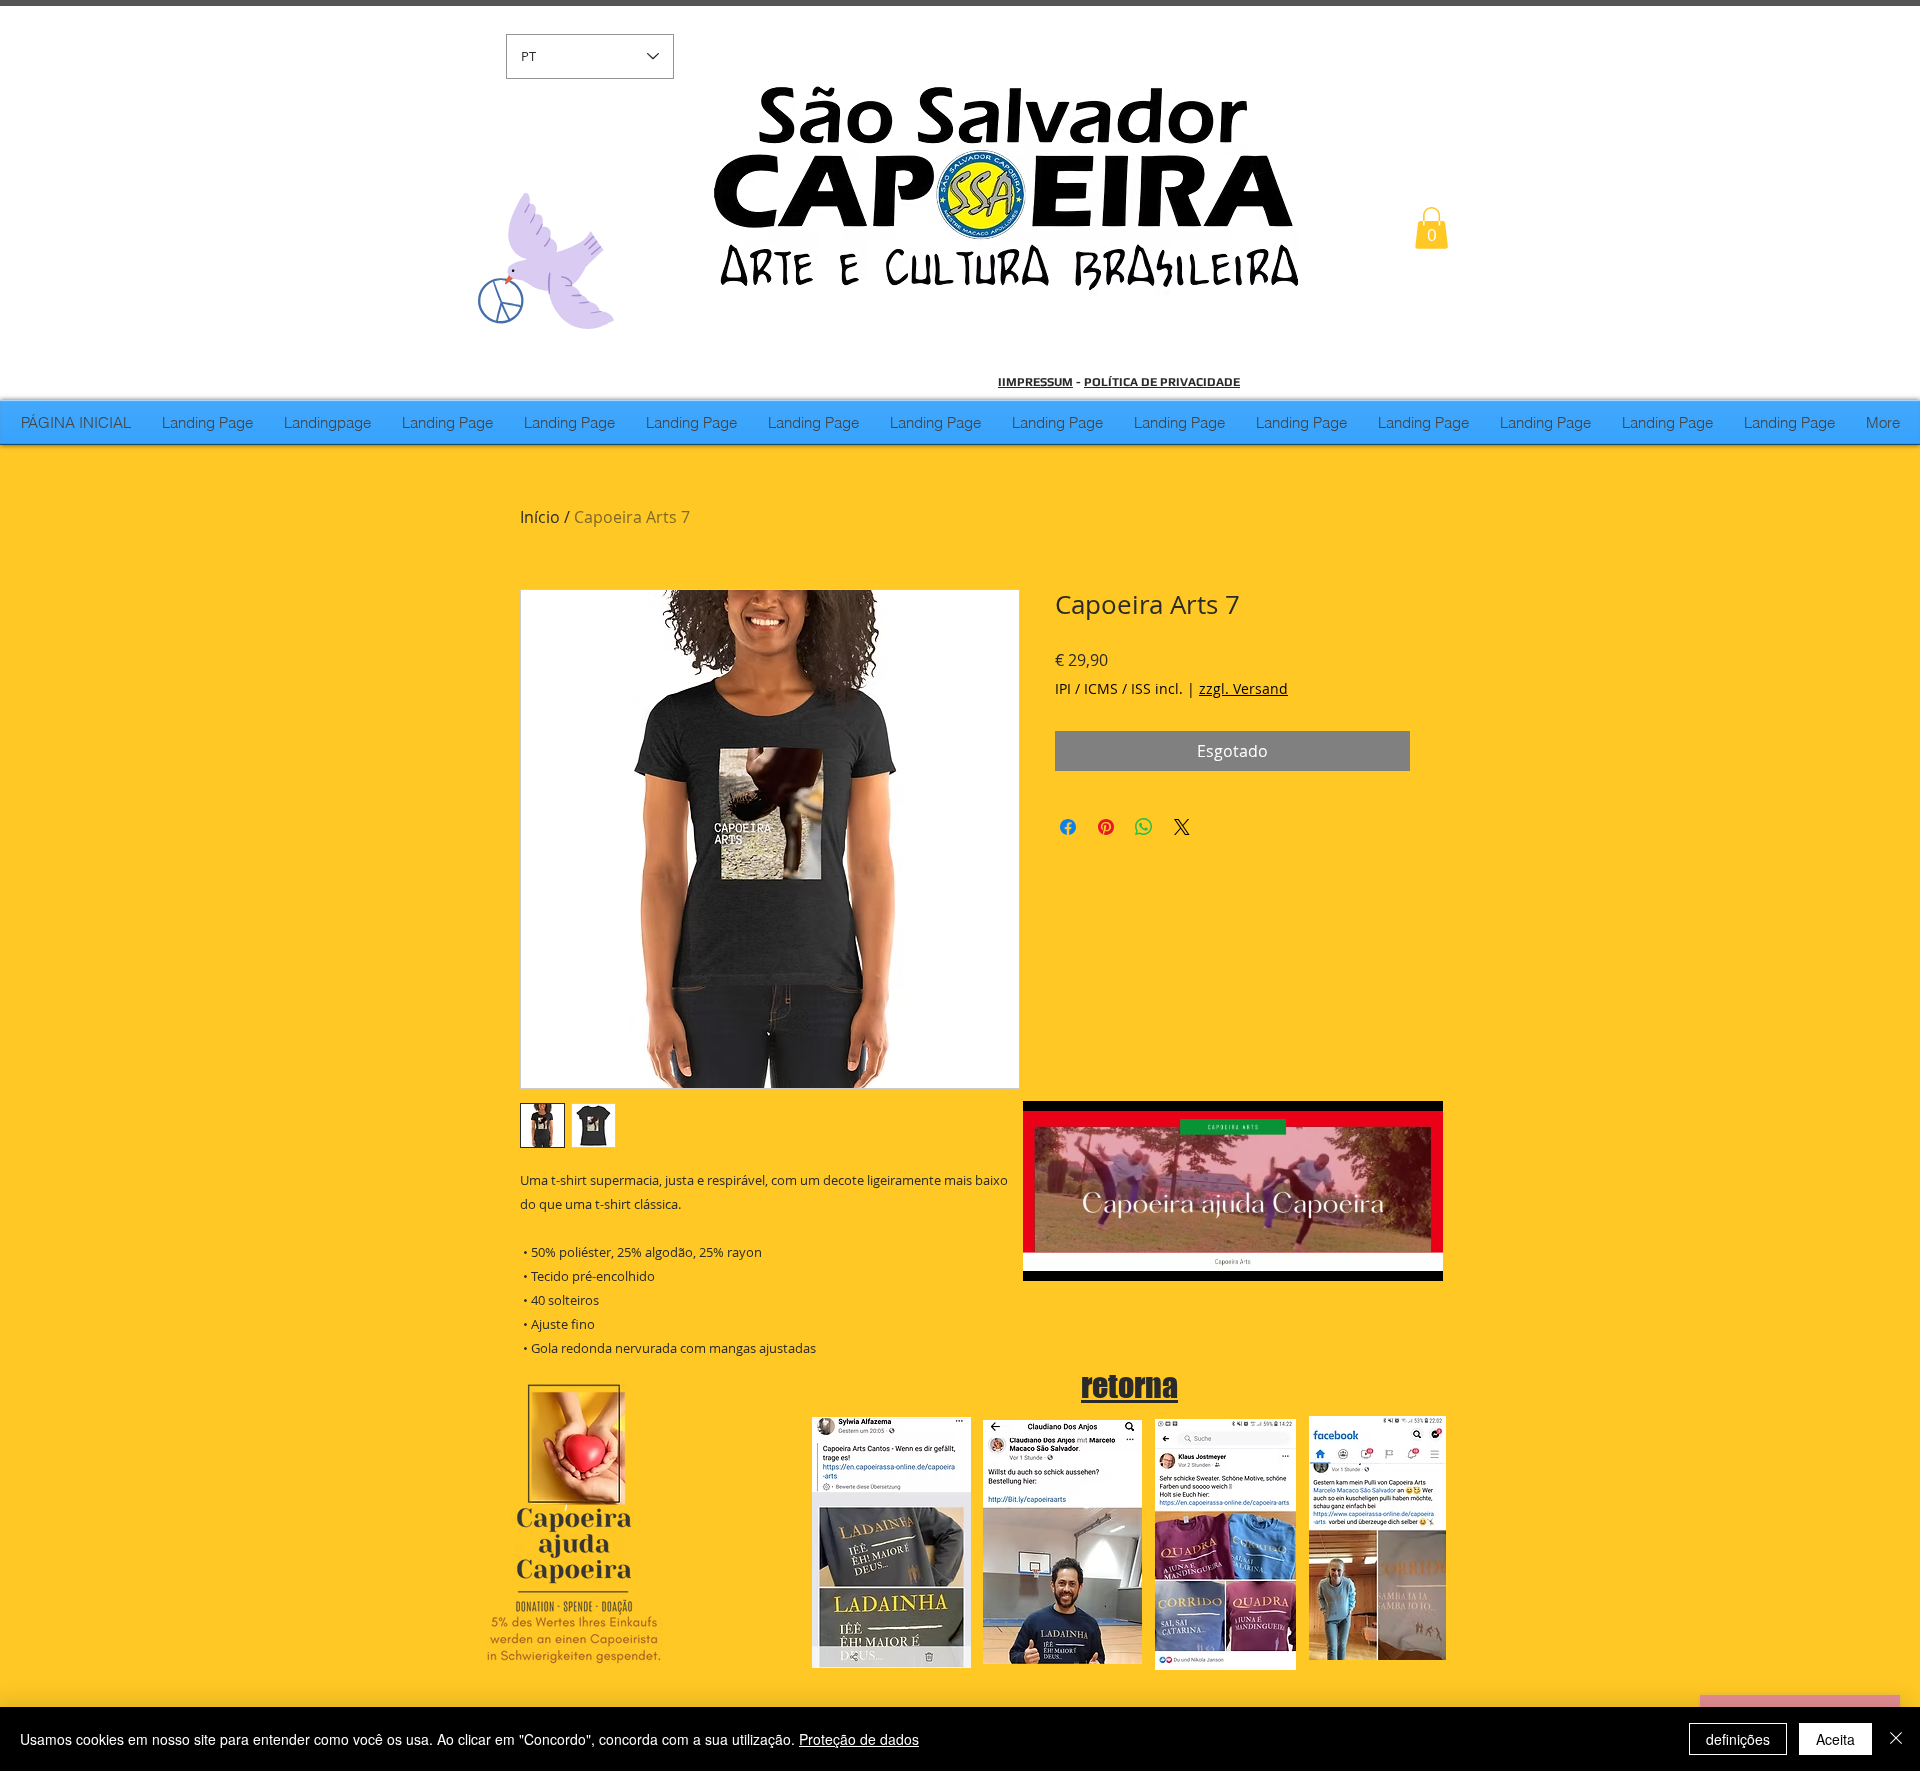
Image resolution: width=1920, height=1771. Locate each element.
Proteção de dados (859, 1739)
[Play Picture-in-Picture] (1382, 1254)
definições (1738, 1739)
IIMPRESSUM (1035, 382)
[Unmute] (1083, 1254)
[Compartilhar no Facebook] (1068, 827)
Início (540, 517)
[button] (1431, 228)
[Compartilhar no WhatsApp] (1144, 827)
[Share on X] (1182, 827)
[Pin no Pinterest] (1106, 827)
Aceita (1835, 1739)
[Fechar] (1896, 1739)
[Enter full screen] (1416, 1254)
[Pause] (1049, 1254)
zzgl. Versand (1243, 688)
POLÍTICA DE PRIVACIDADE (1162, 382)
